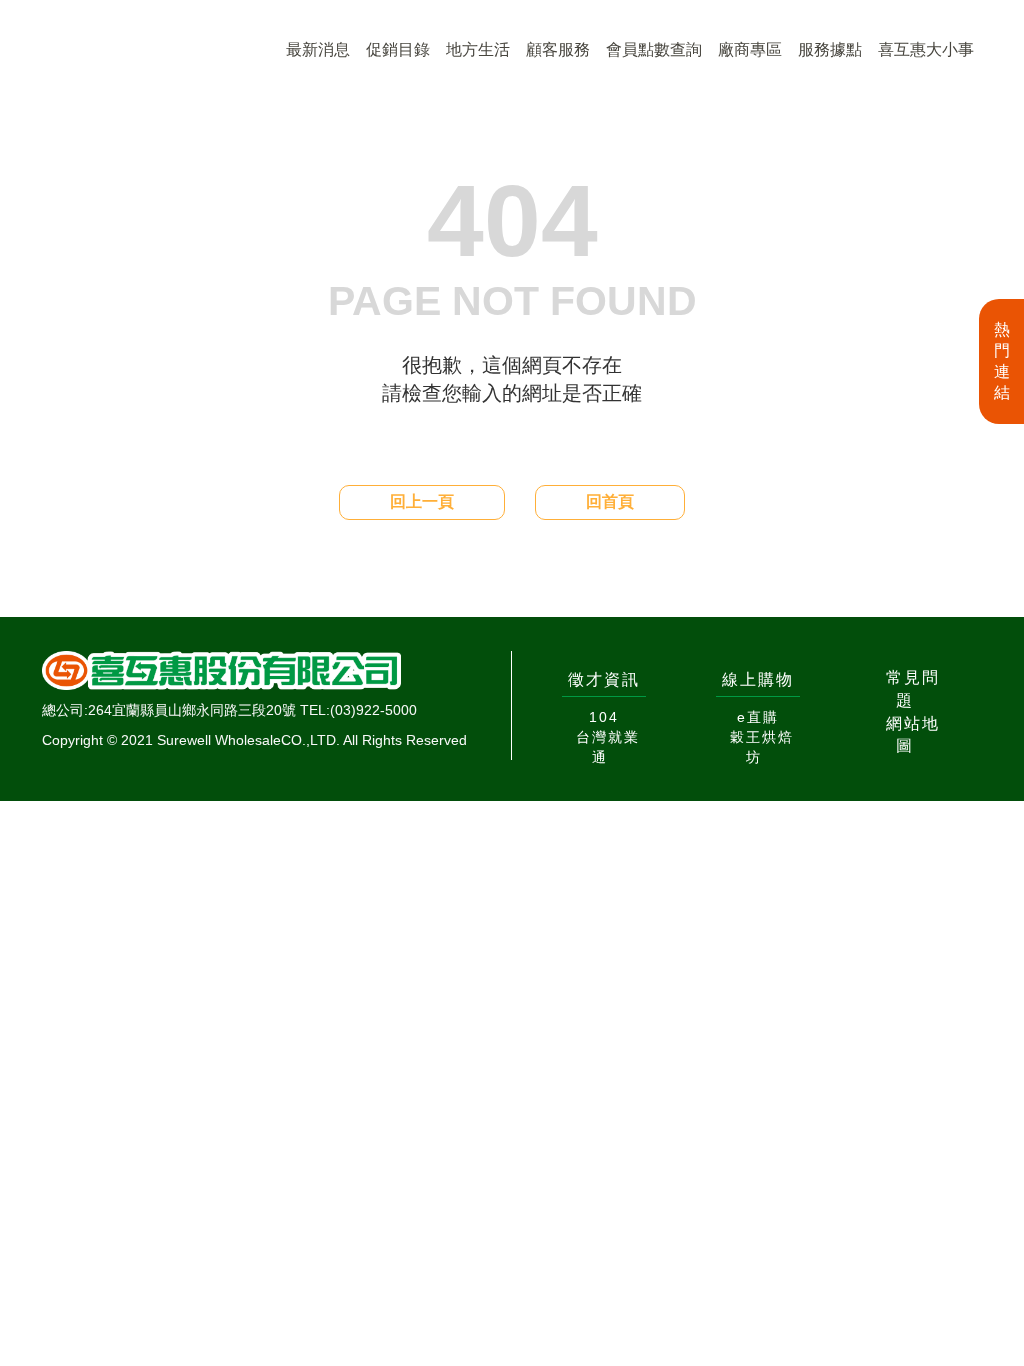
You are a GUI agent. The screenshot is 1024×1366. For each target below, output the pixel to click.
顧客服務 (558, 49)
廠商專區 (750, 49)
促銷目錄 (398, 49)
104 (604, 717)
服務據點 (830, 49)
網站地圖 (913, 735)
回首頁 (610, 501)
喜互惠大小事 (926, 49)
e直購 (758, 717)
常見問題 (913, 689)
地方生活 (478, 49)
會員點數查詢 (654, 49)
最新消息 (318, 49)
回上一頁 (422, 501)
